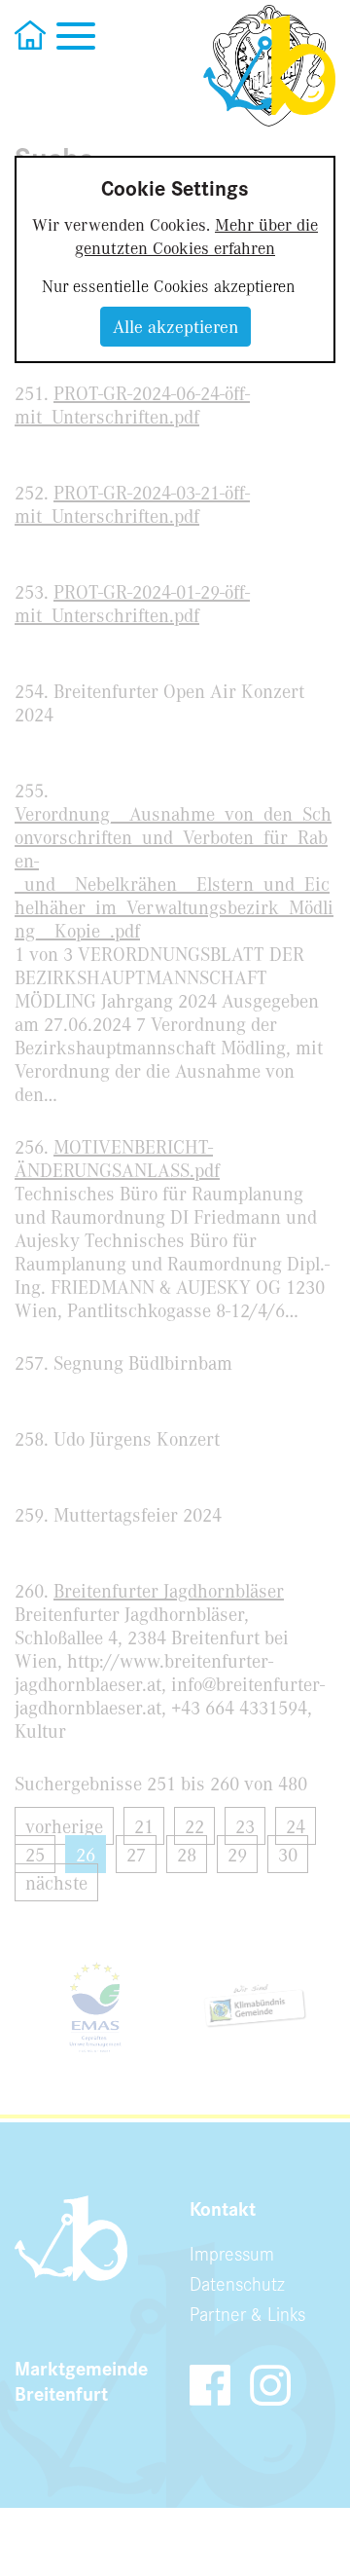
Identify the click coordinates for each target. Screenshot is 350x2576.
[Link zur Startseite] (269, 66)
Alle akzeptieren (175, 326)
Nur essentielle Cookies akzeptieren (169, 285)
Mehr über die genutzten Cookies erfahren (196, 236)
